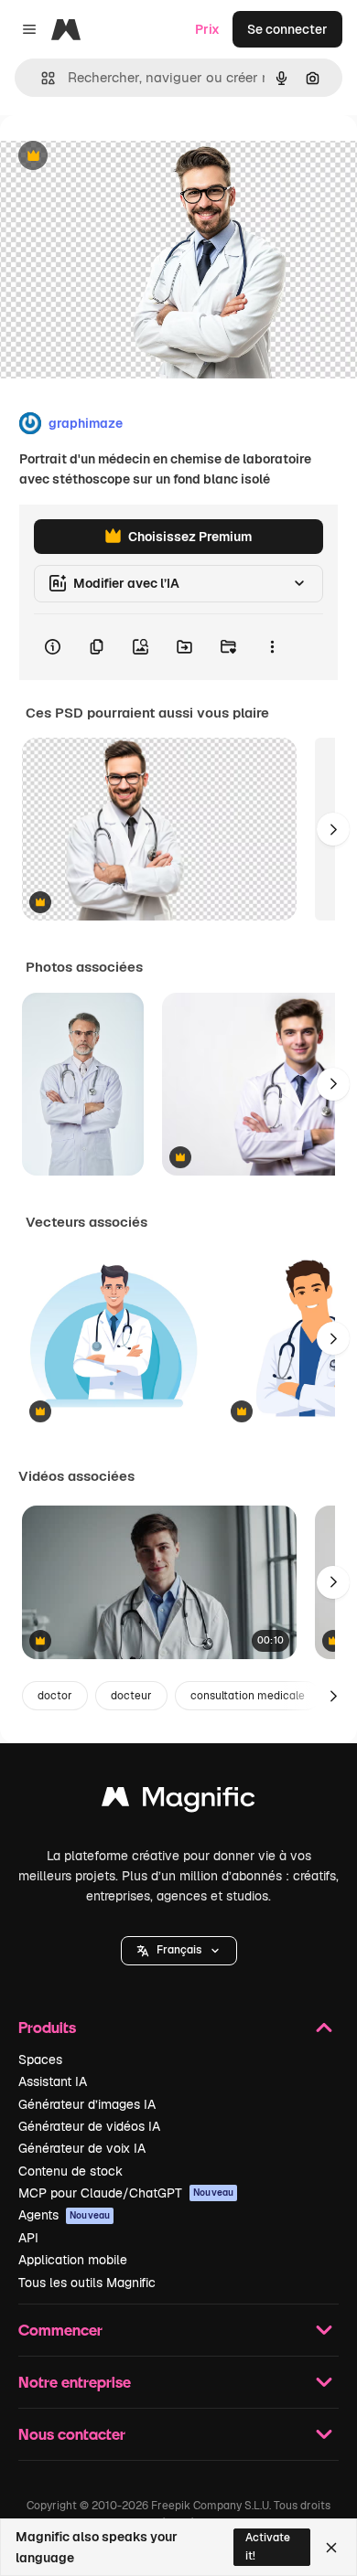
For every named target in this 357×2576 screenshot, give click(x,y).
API (28, 2238)
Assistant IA (53, 2081)
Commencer (60, 2330)
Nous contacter (72, 2434)
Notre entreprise (75, 2382)
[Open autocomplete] (41, 78)
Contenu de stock (70, 2171)
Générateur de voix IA (82, 2148)
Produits (47, 2027)
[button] (179, 1951)
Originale (121, 157)
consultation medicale (248, 1696)
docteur (131, 1696)
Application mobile (73, 2260)
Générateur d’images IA (87, 2104)
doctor (55, 1696)
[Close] (331, 2548)
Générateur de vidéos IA (89, 2126)
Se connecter (287, 29)
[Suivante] (333, 829)
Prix (207, 29)
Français (179, 1950)
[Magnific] (178, 1801)
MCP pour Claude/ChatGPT (126, 2193)
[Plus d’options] (272, 647)
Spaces (40, 2060)
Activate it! (268, 2546)
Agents (64, 2215)
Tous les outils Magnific (87, 2283)
